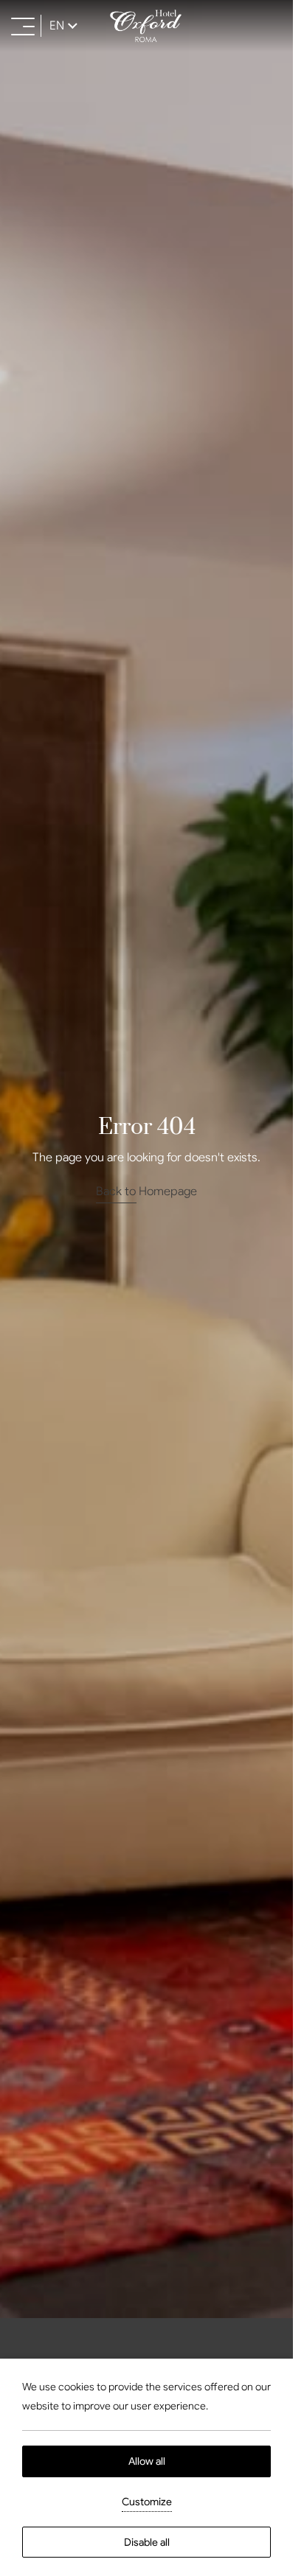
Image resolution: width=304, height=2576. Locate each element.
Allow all (147, 2461)
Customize (147, 2502)
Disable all (147, 2542)
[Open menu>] (23, 26)
